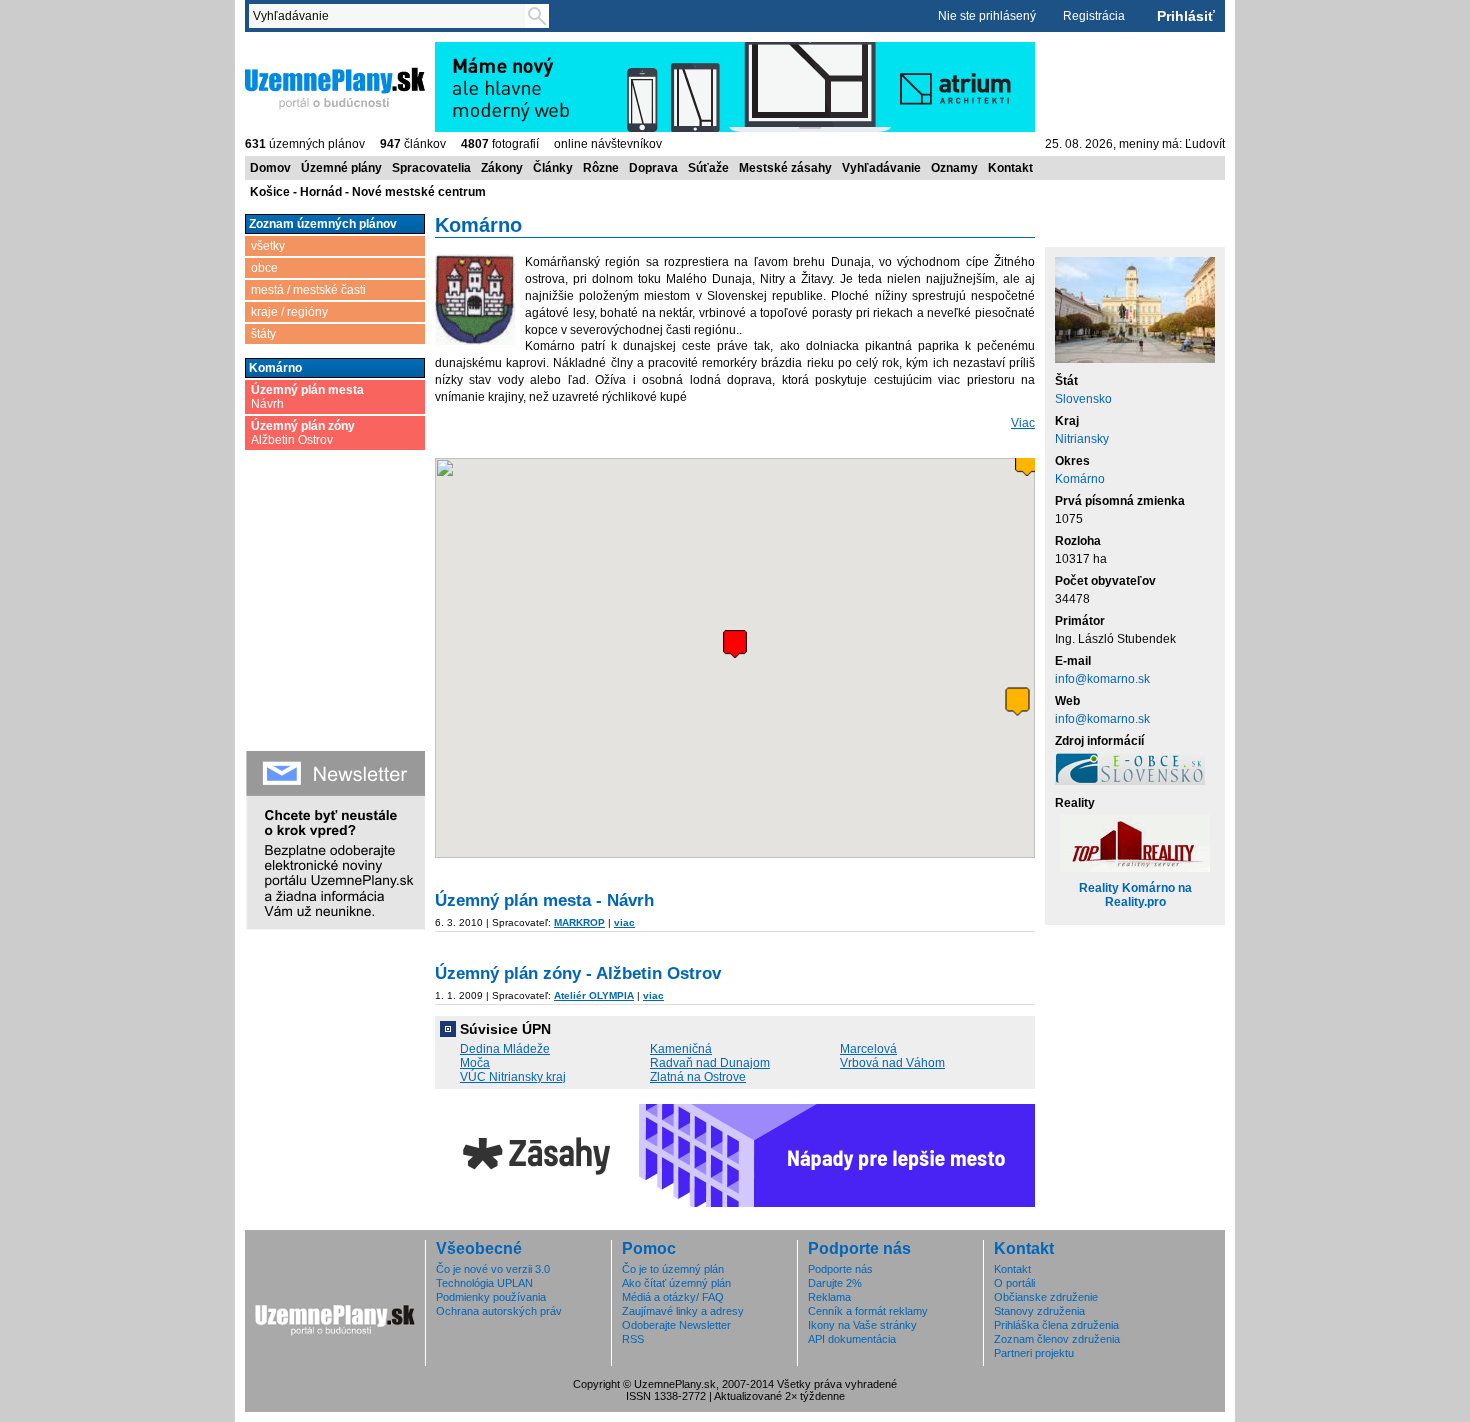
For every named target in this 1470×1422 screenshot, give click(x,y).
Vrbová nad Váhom (892, 1063)
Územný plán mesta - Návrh (544, 900)
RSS (633, 1339)
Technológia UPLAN (484, 1283)
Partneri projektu (1034, 1353)
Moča (475, 1063)
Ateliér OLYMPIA (594, 995)
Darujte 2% (835, 1283)
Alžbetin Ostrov (303, 433)
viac (624, 922)
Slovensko (1083, 399)
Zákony (502, 168)
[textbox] (391, 16)
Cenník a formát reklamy (868, 1311)
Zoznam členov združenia (1057, 1339)
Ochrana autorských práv (499, 1311)
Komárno (1080, 479)
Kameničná (681, 1049)
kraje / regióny (289, 312)
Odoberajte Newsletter (676, 1325)
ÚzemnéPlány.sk (292, 49)
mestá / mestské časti (308, 290)
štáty (263, 334)
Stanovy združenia (1039, 1311)
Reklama (829, 1297)
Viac (1023, 423)
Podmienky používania (491, 1297)
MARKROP (579, 922)
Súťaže (708, 168)
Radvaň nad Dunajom (710, 1063)
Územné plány (341, 168)
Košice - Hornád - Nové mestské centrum (368, 192)
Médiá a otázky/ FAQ (673, 1297)
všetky (268, 246)
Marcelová (868, 1049)
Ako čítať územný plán (676, 1283)
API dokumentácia (852, 1339)
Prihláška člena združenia (1056, 1325)
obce (264, 268)
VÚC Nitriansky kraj (513, 1077)
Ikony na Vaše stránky (862, 1325)
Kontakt (1010, 168)
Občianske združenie (1046, 1297)
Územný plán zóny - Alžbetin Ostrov (578, 973)
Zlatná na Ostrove (698, 1077)
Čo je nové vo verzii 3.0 (493, 1269)
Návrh (307, 397)
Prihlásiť (1186, 16)
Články (553, 168)
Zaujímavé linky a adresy (683, 1311)
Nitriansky (1082, 439)
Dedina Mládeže (505, 1049)
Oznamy (954, 168)
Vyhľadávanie (881, 168)
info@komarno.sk (1102, 679)
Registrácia (1094, 16)
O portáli (1014, 1283)
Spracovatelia (431, 168)
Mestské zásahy (785, 168)
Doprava (653, 168)
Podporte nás (840, 1269)
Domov (270, 168)
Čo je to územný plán (673, 1269)
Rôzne (601, 168)
